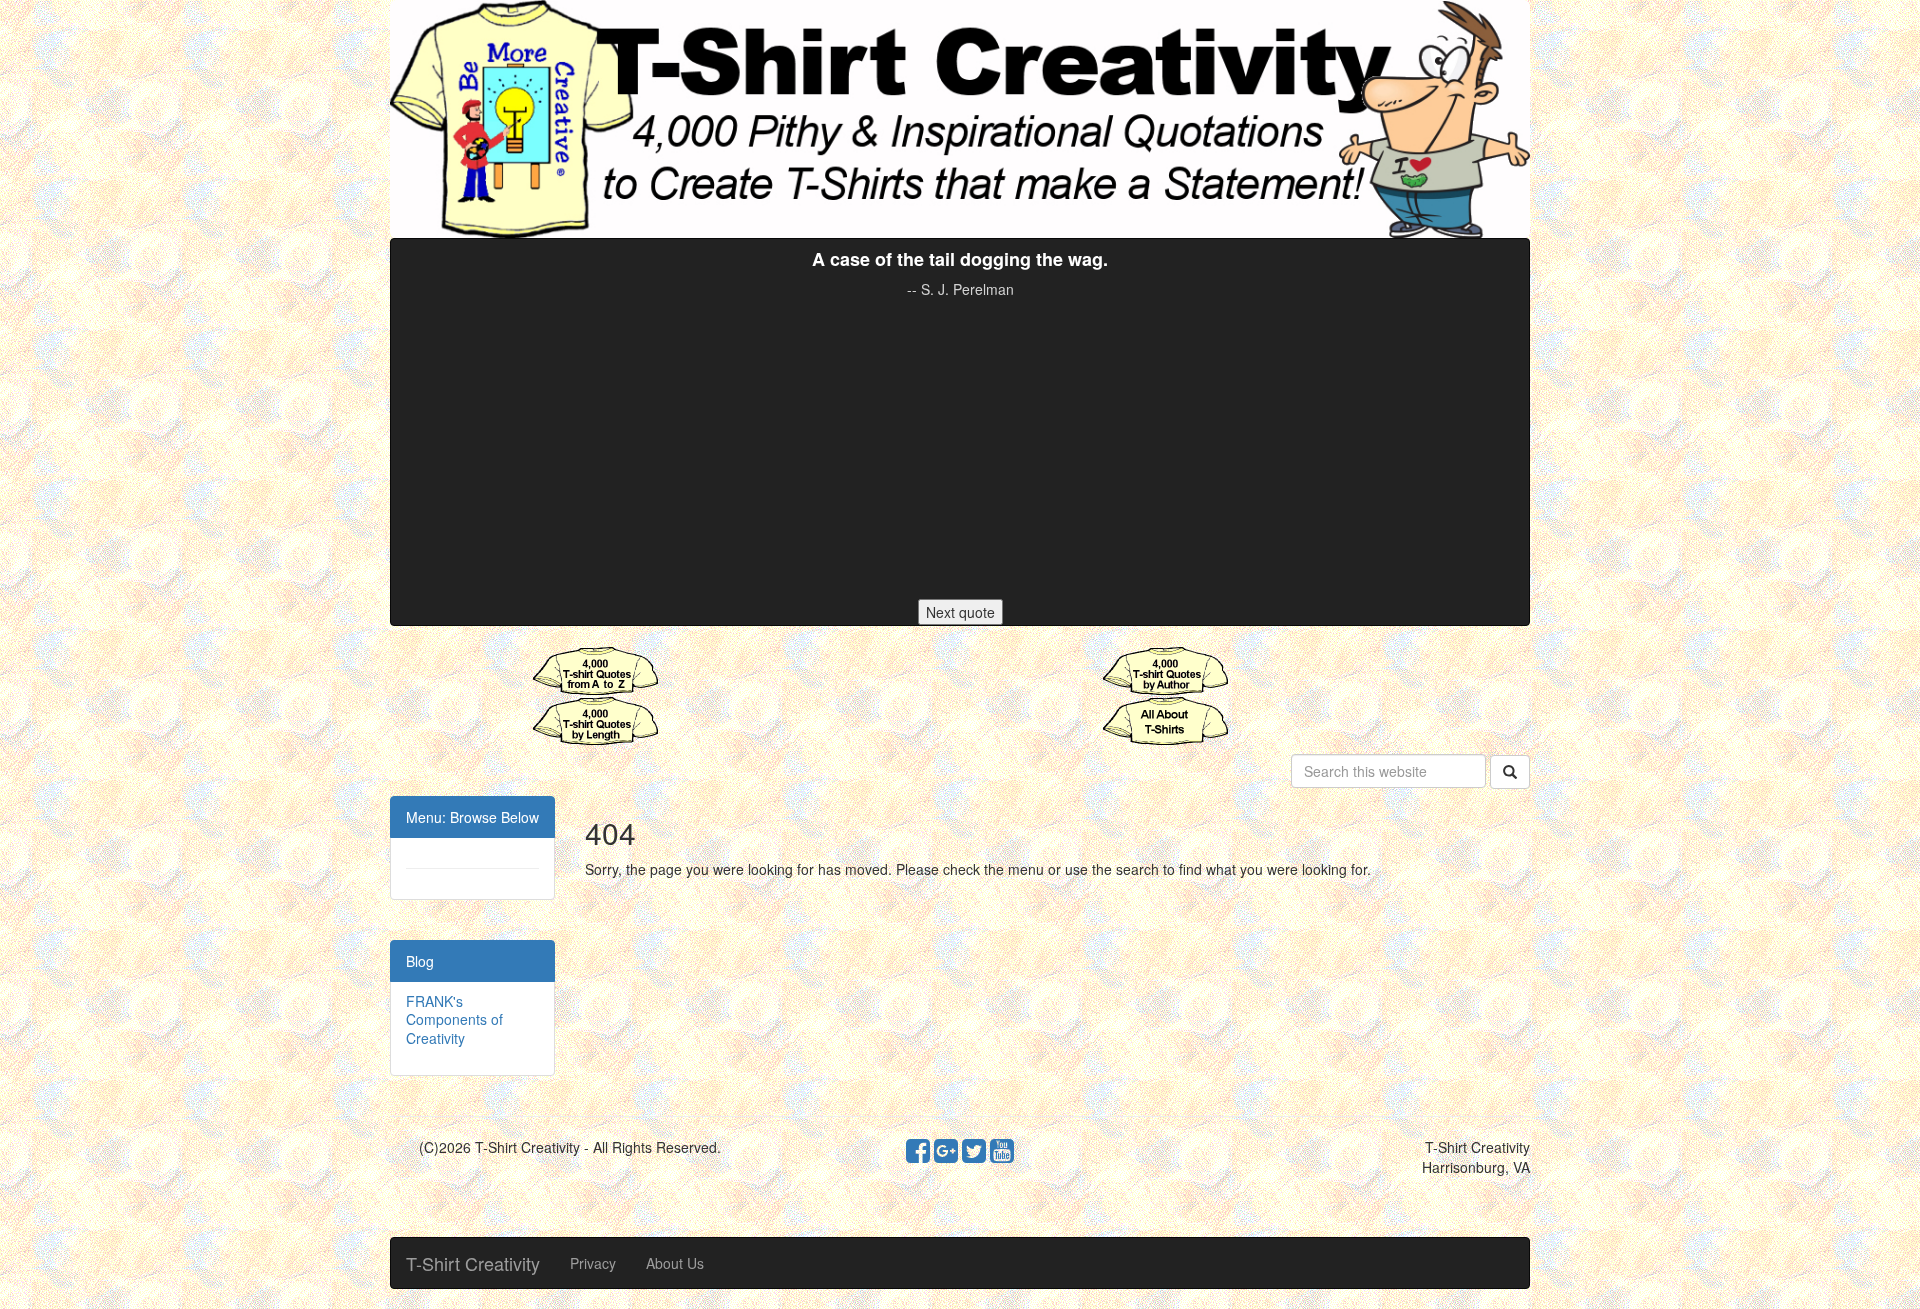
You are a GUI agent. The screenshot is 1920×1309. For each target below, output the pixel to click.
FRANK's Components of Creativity (454, 1019)
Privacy (593, 1263)
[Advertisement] (960, 449)
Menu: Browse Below (472, 817)
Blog (420, 961)
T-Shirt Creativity (473, 1263)
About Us (675, 1263)
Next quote (960, 612)
